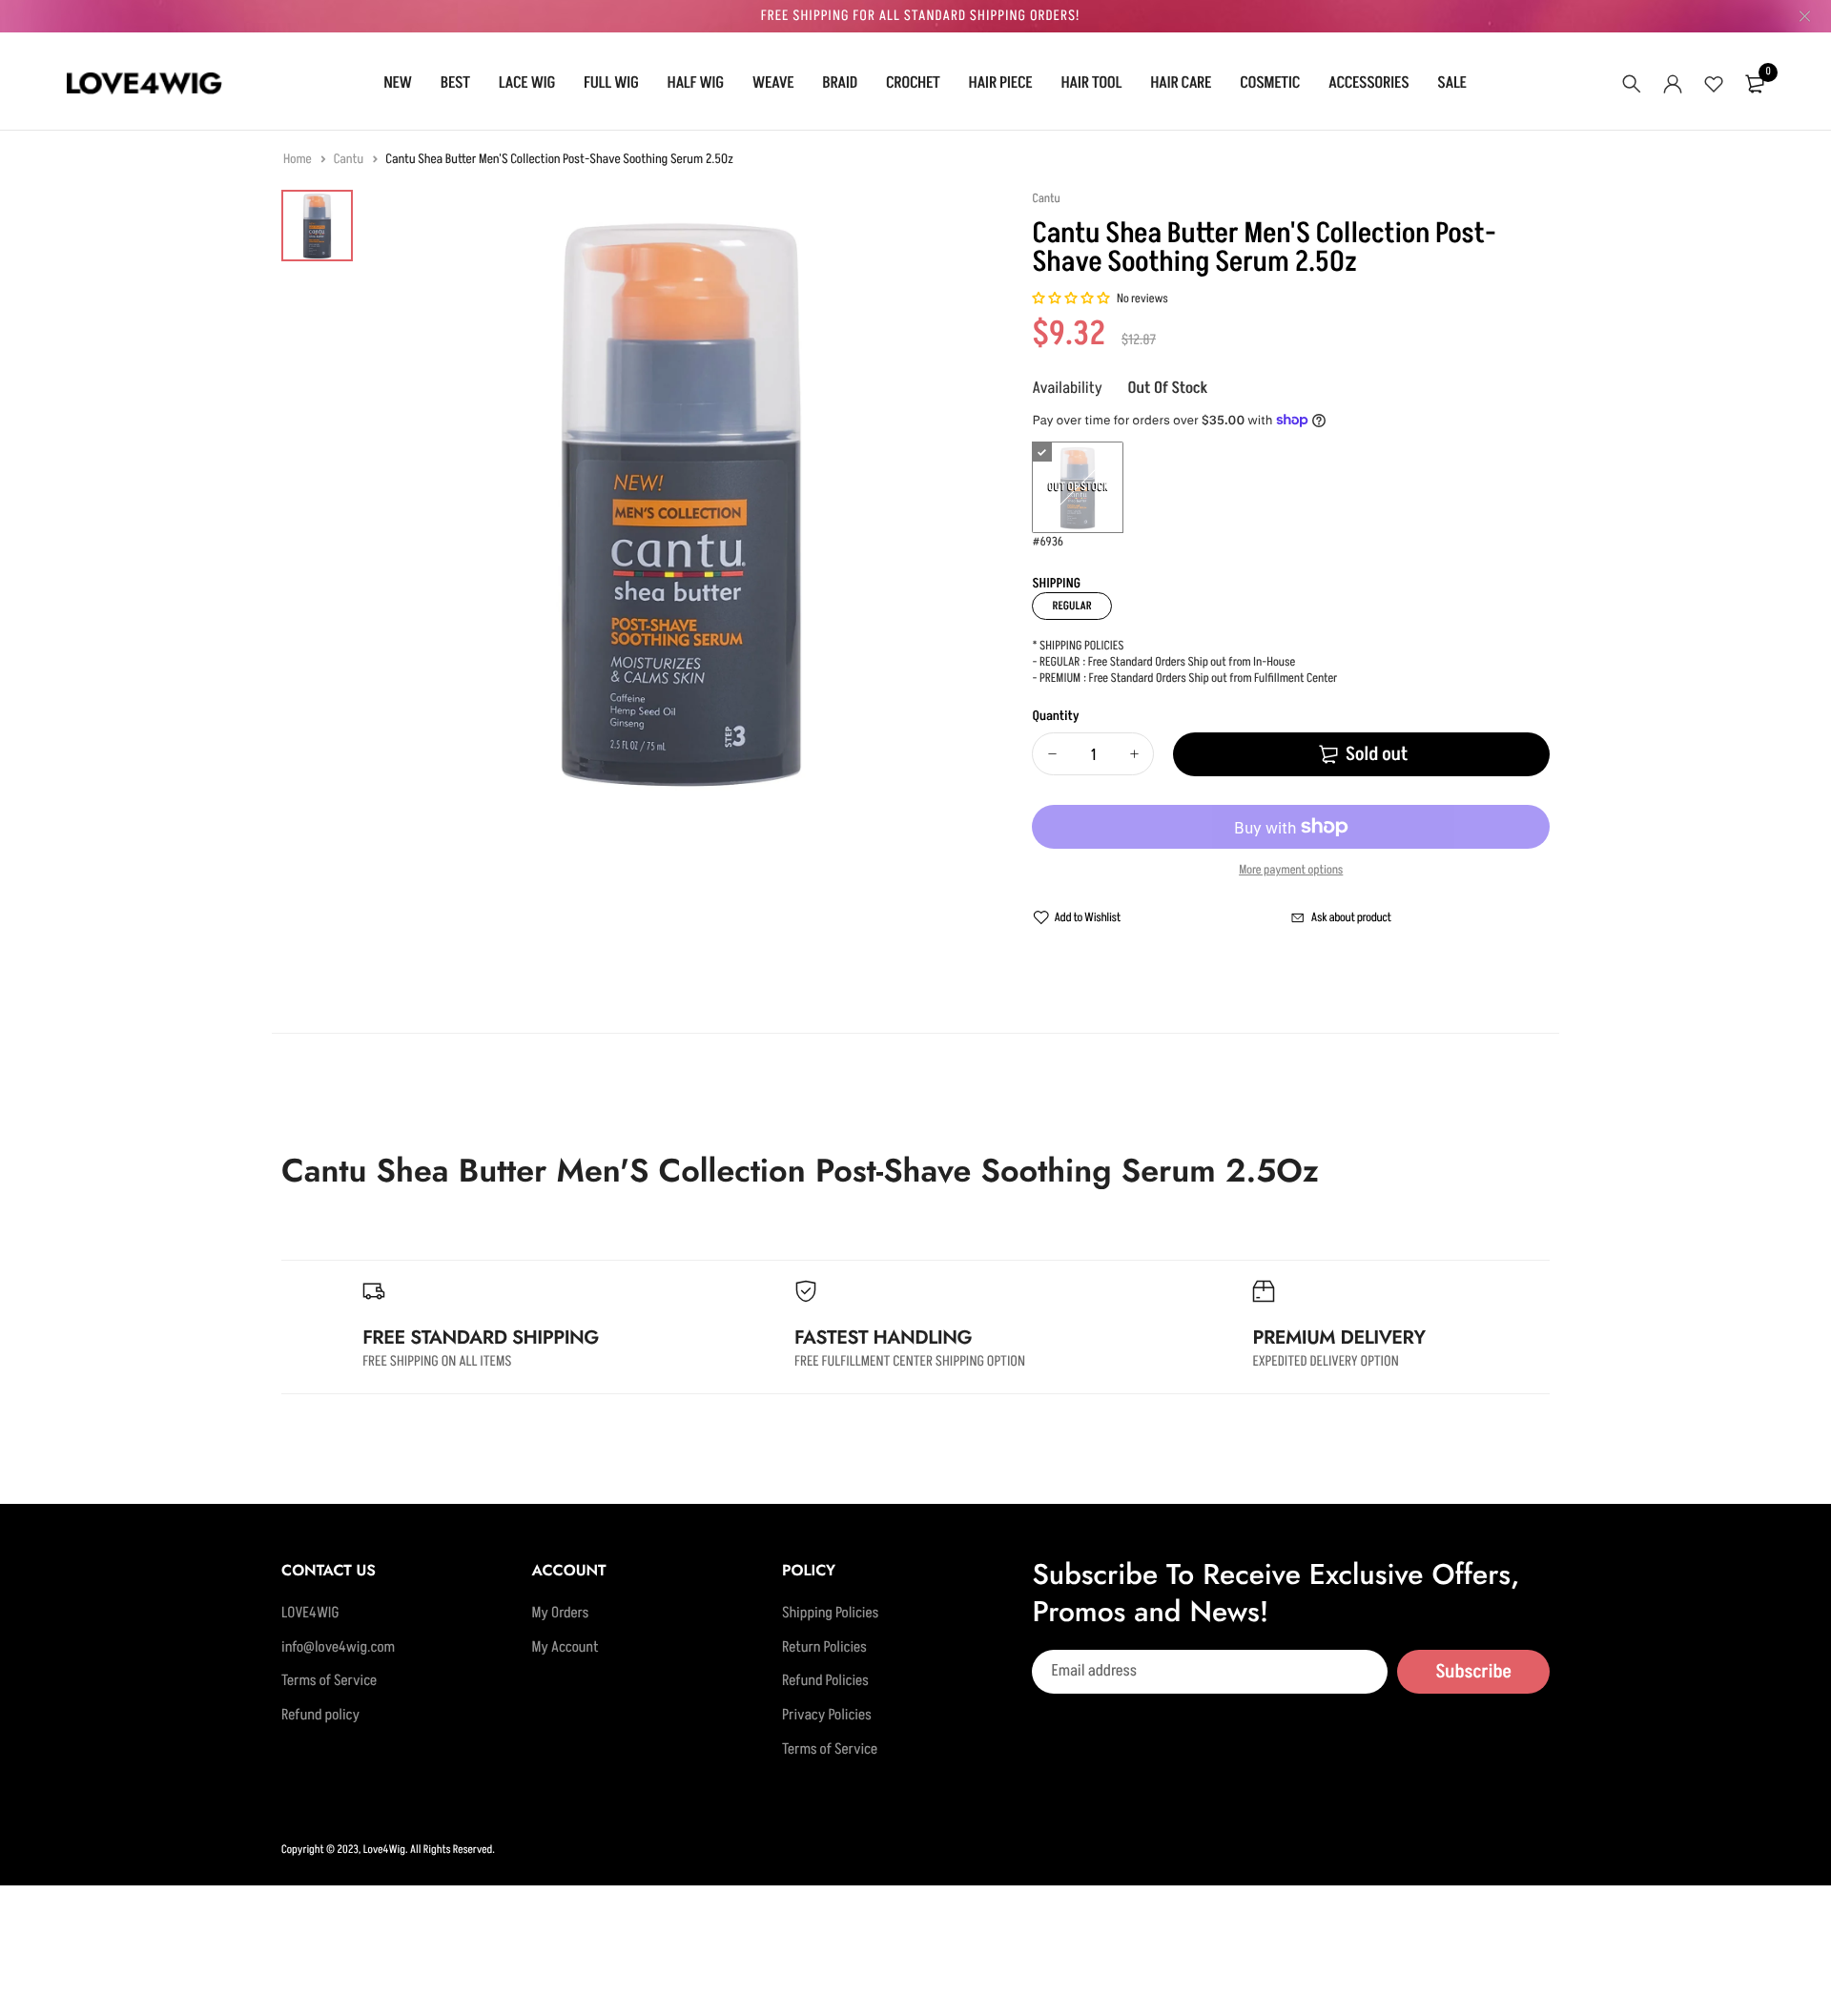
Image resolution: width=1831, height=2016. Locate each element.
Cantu (350, 160)
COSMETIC (1270, 83)
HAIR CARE (1181, 83)
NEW (398, 83)
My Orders (560, 1614)
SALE (1451, 83)
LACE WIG (527, 83)
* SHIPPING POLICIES (1078, 647)
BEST (455, 83)
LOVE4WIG (310, 1614)
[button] (1071, 299)
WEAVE (773, 83)
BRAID (840, 83)
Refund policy (320, 1716)
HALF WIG (696, 83)
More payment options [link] (1291, 871)
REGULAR (1071, 606)
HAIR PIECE (1001, 83)
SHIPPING (1056, 584)
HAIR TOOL (1091, 83)
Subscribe (1473, 1672)
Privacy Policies (827, 1716)
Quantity (1055, 717)
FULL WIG (611, 83)
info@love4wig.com (338, 1648)
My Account (565, 1648)
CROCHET (913, 83)
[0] (1755, 84)
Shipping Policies (830, 1614)
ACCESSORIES (1368, 83)
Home (298, 160)
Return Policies (824, 1648)
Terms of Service (329, 1682)
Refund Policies (825, 1682)
